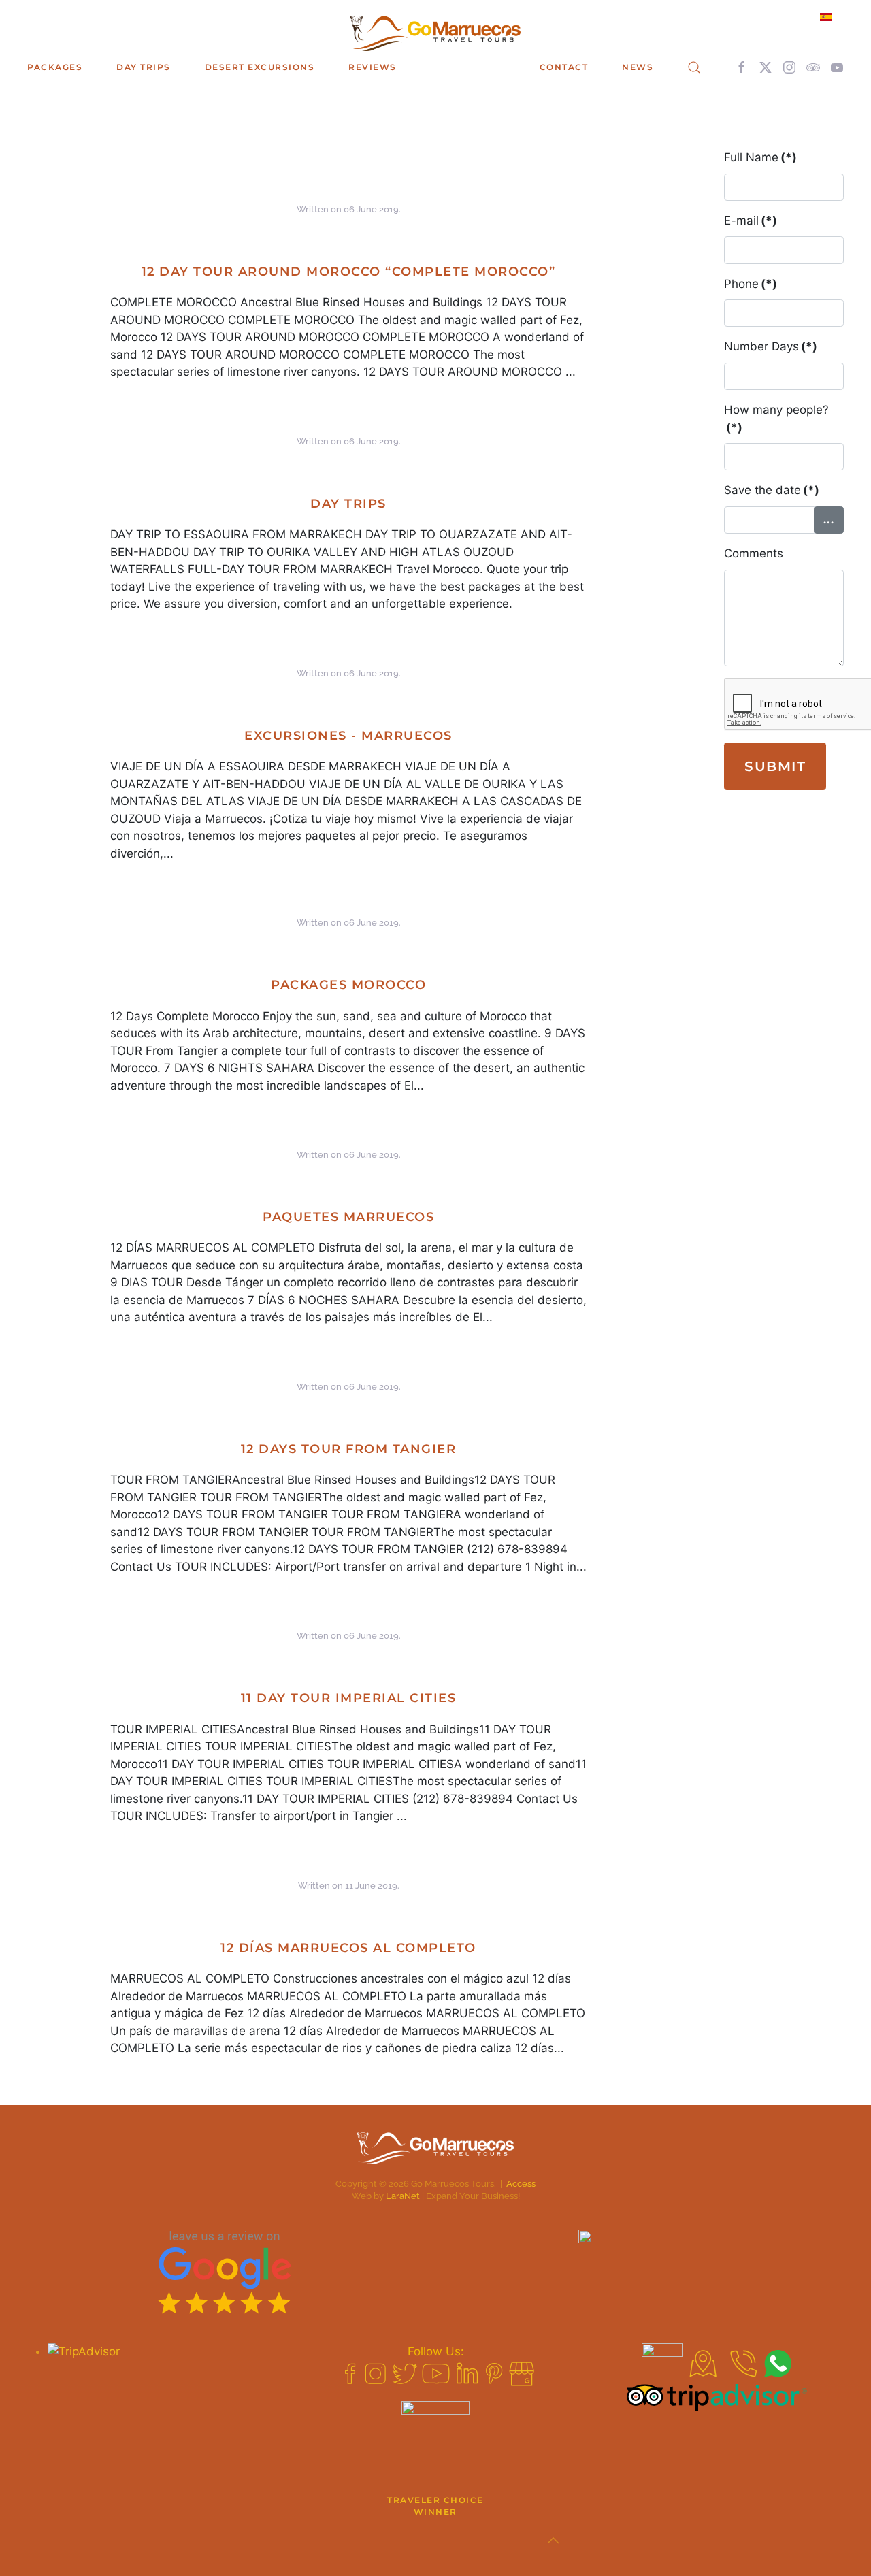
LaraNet (403, 2196)
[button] (694, 67)
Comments (754, 553)
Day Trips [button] (144, 67)
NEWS (638, 67)
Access (521, 2184)
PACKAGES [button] (55, 67)
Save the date (772, 490)
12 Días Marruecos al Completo (348, 1948)
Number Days (771, 346)
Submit (775, 766)
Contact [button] (564, 67)
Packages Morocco (348, 985)
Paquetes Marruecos (348, 1217)
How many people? (776, 419)
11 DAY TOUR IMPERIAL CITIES (349, 1698)
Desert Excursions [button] (260, 67)
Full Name (760, 157)
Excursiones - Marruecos (348, 736)
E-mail (751, 221)
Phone (751, 284)
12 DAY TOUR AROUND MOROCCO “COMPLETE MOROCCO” (349, 272)
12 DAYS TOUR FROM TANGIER (349, 1449)
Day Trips (348, 504)
